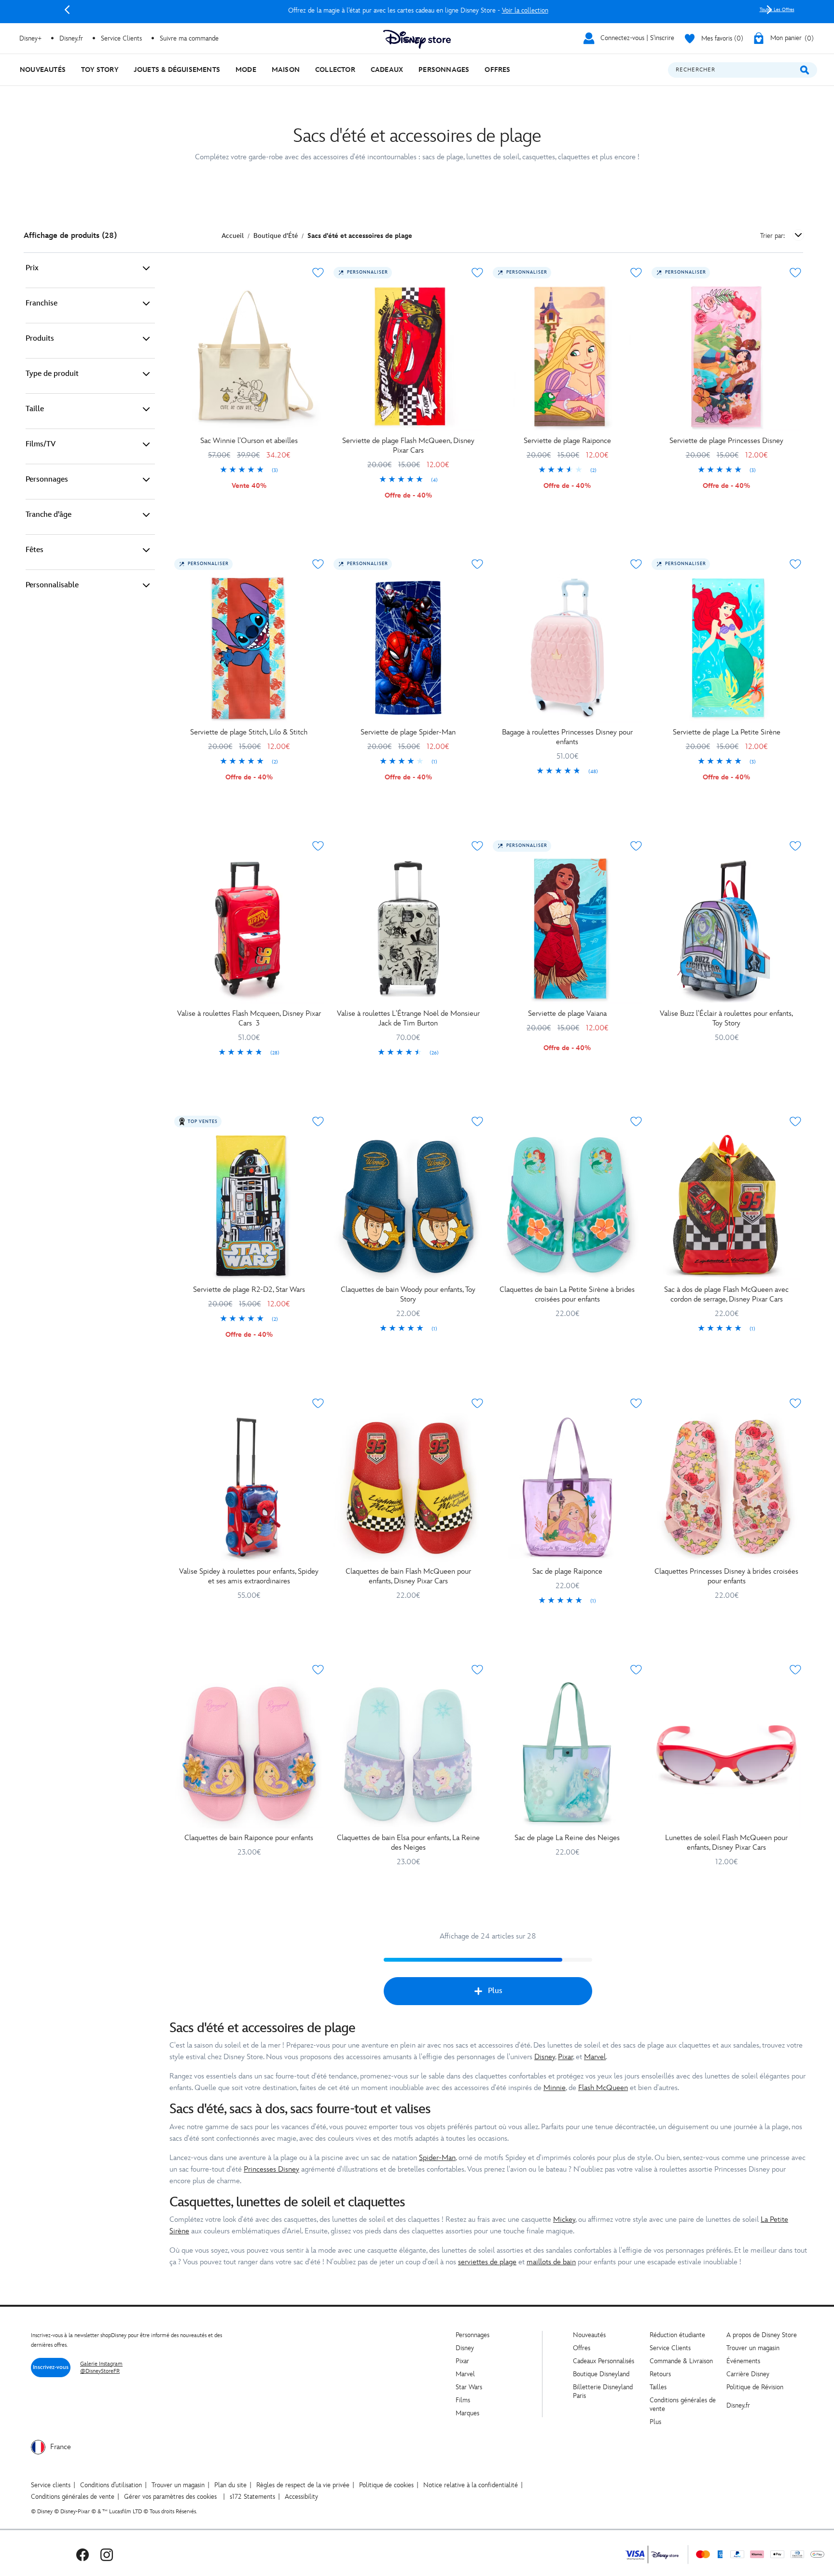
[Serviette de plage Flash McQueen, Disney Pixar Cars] (408, 357)
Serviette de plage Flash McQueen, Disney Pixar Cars (408, 446)
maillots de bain (551, 2262)
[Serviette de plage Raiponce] (568, 357)
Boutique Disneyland (601, 2374)
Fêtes (35, 550)
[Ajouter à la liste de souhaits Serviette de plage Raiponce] (636, 273)
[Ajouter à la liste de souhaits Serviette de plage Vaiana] (636, 846)
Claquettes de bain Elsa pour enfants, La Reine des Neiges (408, 1843)
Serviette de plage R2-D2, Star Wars (249, 1290)
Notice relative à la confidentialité (471, 2485)
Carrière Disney (748, 2374)
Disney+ (30, 38)
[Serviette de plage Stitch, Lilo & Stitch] (249, 648)
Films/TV (41, 444)
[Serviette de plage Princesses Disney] (726, 357)
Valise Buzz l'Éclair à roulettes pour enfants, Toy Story (726, 1018)
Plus (495, 1991)
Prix (32, 268)
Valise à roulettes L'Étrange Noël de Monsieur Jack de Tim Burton (408, 1018)
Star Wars (469, 2387)
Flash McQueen (603, 2088)
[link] (249, 471)
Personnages (47, 479)
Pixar (565, 2057)
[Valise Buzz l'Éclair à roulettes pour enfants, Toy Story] (726, 930)
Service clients (51, 2485)
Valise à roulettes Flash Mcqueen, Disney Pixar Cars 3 (249, 1018)
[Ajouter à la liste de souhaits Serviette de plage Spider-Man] (477, 564)
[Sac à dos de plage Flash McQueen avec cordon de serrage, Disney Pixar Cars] (726, 1205)
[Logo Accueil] (417, 39)
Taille (35, 409)
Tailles (658, 2387)
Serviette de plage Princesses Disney (726, 441)
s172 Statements (252, 2497)
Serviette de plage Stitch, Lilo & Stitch (249, 732)
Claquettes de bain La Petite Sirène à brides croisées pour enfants (567, 1295)
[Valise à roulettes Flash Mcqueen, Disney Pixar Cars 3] (249, 930)
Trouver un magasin (753, 2348)
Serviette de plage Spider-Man (408, 732)
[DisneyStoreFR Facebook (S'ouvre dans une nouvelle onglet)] (83, 2555)
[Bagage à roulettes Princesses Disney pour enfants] (568, 648)
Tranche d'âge (49, 515)
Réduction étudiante (677, 2335)
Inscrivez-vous (51, 2367)
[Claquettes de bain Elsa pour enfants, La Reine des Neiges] (408, 1754)
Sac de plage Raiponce (567, 1572)
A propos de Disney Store (762, 2335)
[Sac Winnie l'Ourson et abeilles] (249, 357)
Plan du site (230, 2485)
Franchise (42, 303)
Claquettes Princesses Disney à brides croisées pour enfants (726, 1576)
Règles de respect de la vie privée (303, 2485)
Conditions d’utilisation (111, 2485)
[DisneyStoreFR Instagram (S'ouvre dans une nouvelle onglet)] (107, 2555)
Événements (743, 2361)
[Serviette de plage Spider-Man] (408, 648)
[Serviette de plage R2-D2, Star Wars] (249, 1205)
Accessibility (301, 2497)
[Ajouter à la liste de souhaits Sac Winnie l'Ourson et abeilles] (318, 273)
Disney (545, 2057)
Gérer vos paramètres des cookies (170, 2497)
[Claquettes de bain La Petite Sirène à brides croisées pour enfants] (568, 1205)
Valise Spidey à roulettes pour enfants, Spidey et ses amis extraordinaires (249, 1576)
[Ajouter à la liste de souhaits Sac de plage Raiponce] (636, 1403)
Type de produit (52, 374)
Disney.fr (71, 38)
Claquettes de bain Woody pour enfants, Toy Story (408, 1295)
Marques (467, 2413)
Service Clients (121, 38)
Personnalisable (52, 585)
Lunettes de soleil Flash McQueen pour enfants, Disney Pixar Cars (726, 1843)
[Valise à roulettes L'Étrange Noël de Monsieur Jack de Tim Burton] (408, 930)
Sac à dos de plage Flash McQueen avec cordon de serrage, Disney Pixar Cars (726, 1295)
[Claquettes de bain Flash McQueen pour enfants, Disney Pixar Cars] (408, 1487)
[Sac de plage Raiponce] (568, 1487)
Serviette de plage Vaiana (567, 1014)
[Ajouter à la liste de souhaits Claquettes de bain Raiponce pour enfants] (318, 1670)
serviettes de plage (487, 2262)
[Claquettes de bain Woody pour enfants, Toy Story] (408, 1205)
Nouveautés (589, 2335)
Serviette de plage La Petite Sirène (727, 732)
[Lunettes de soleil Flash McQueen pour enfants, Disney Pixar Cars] (726, 1754)
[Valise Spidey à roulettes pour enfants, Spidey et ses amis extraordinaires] (249, 1487)
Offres (582, 2348)
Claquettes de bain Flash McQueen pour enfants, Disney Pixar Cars (408, 1576)
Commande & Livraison (681, 2361)
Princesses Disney (271, 2169)
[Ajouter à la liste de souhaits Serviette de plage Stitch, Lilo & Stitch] (318, 564)
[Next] (769, 10)
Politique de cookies (386, 2485)
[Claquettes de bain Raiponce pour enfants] (249, 1754)
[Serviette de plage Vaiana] (568, 930)
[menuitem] (43, 70)
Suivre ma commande (189, 38)
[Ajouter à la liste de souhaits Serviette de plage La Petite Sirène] (795, 564)
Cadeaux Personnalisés (604, 2361)
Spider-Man (437, 2158)
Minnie (555, 2088)
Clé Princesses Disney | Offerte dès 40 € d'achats (418, 10)
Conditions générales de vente (73, 2497)
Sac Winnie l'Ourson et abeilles (249, 441)
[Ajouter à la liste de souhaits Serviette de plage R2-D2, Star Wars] (318, 1122)
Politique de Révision (755, 2387)
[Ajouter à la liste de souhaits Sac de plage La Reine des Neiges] (636, 1670)
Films (463, 2400)
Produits (40, 339)
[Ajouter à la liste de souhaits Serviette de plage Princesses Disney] (795, 273)
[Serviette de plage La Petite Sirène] (726, 648)
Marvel (595, 2057)
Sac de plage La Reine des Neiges (567, 1838)
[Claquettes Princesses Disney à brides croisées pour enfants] (726, 1487)
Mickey (564, 2220)
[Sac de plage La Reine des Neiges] (568, 1754)
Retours (660, 2374)
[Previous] (67, 10)
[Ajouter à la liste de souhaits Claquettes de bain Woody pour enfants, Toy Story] (477, 1122)
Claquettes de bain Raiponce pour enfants (249, 1838)
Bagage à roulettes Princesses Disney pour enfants (567, 737)
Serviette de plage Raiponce (567, 441)
